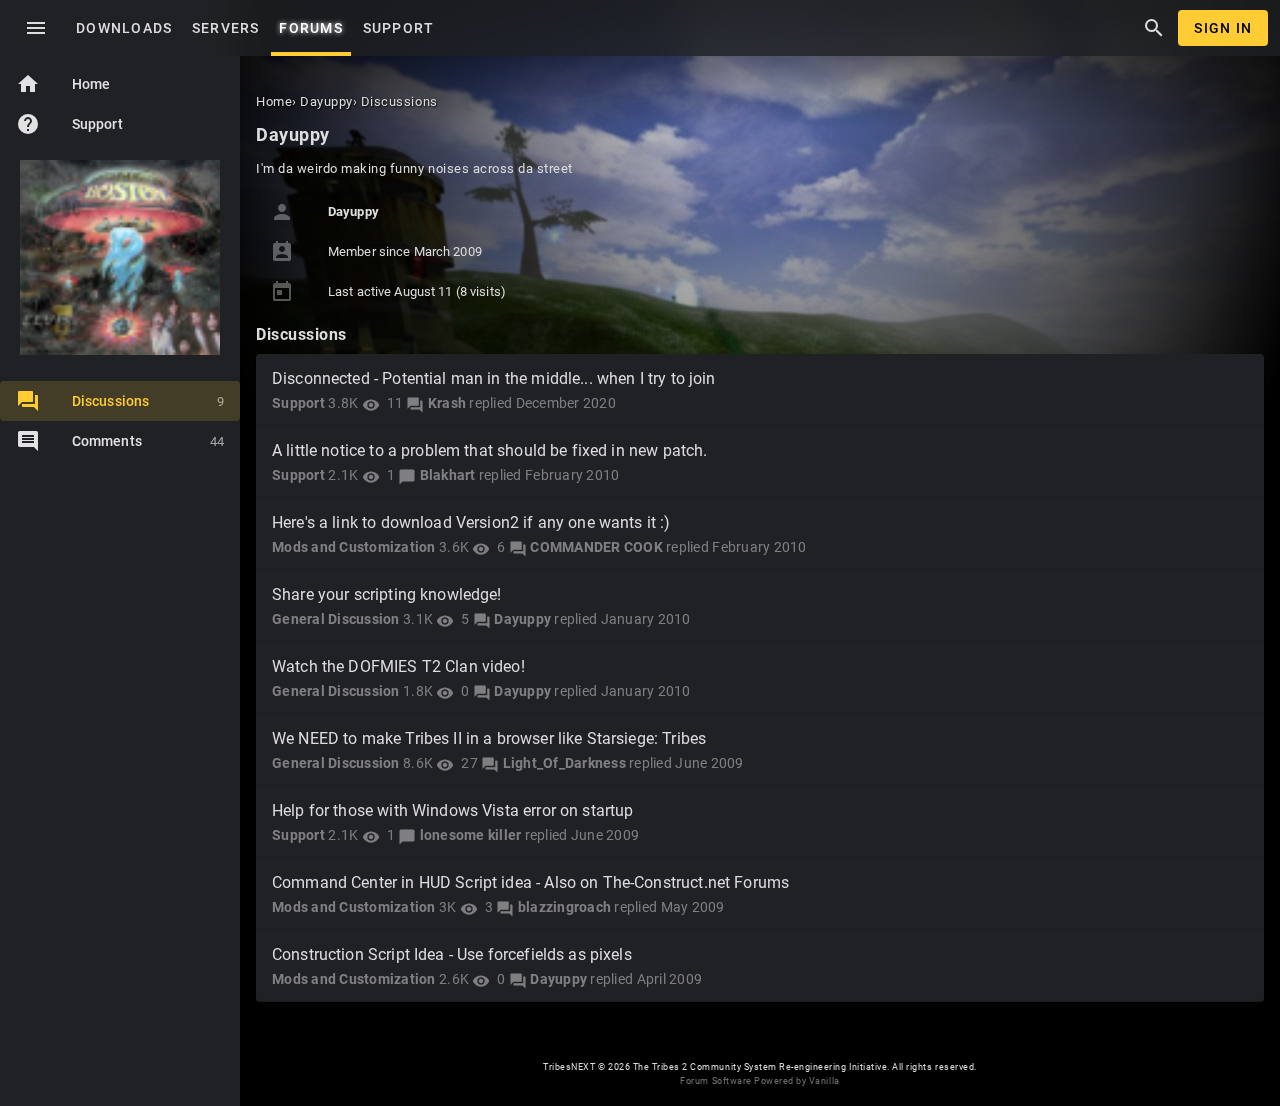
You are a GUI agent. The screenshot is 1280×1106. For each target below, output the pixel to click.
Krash (447, 403)
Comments (148, 441)
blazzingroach (564, 907)
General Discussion (336, 619)
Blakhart (448, 475)
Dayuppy (522, 619)
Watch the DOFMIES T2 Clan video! (398, 666)
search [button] (1154, 28)
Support (69, 124)
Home (63, 84)
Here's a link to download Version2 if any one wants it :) (471, 522)
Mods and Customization (354, 547)
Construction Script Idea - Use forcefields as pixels (452, 954)
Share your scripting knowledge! (387, 594)
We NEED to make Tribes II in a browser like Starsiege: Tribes (489, 738)
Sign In (1223, 28)
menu (36, 28)
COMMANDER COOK (596, 547)
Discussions (148, 401)
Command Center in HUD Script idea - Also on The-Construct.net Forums (530, 882)
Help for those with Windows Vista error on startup (453, 810)
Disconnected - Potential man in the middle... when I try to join (494, 378)
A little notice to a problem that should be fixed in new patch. (489, 450)
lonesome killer (471, 835)
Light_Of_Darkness (564, 763)
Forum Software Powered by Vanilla (759, 1081)
